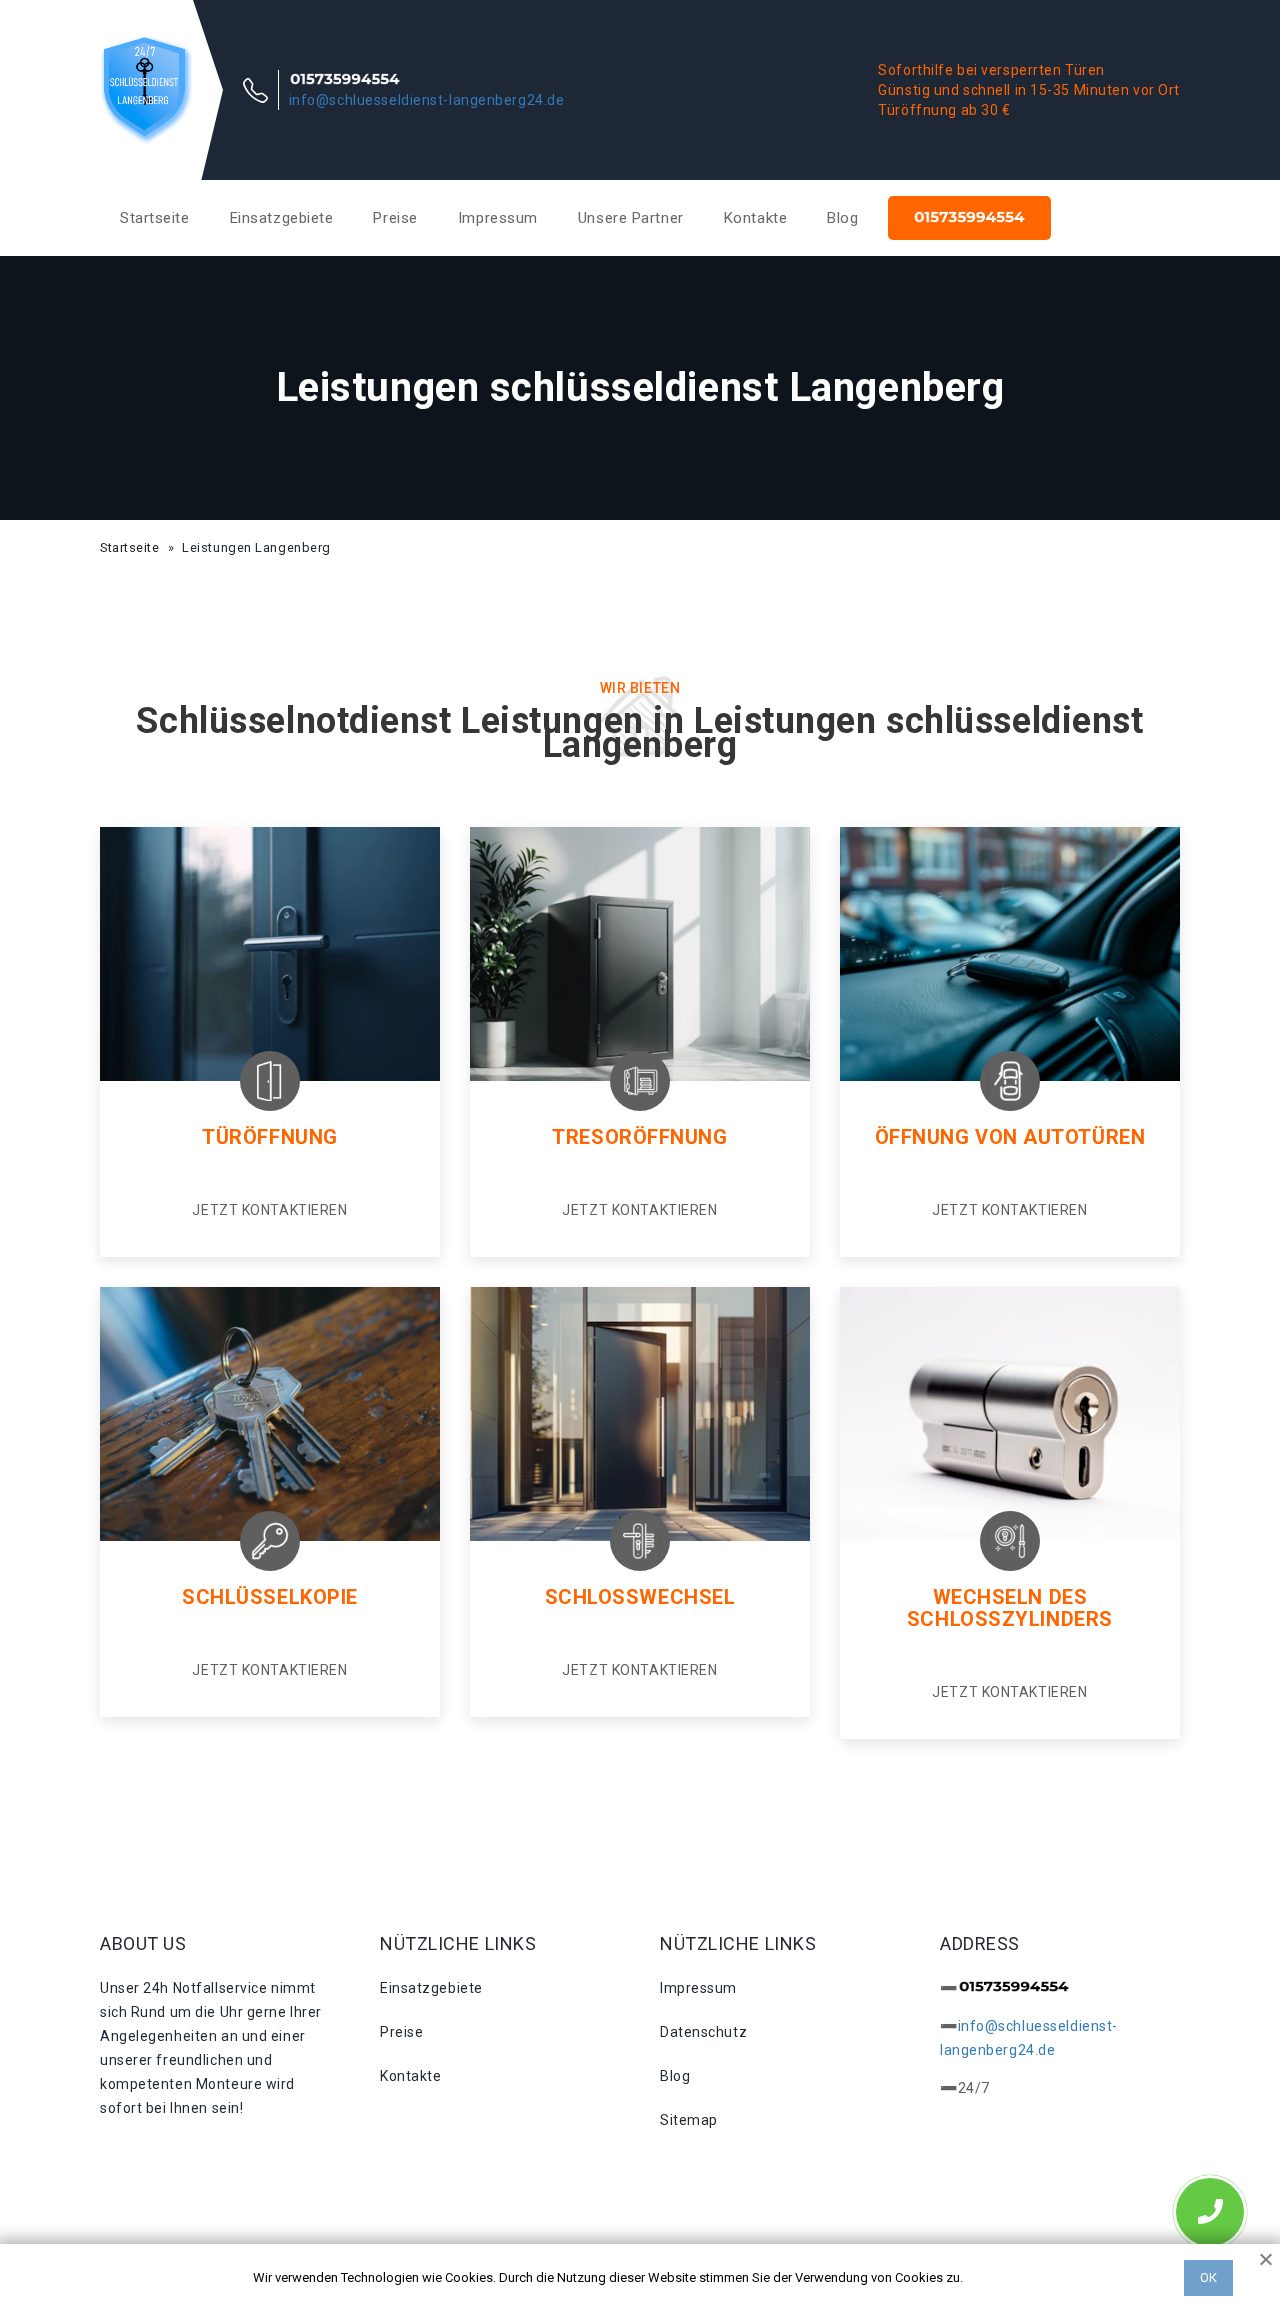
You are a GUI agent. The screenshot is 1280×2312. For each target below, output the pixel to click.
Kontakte (755, 218)
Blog (842, 218)
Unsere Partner (631, 218)
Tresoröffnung (639, 1137)
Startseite (155, 218)
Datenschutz (703, 2032)
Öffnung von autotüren (1010, 1137)
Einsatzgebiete (282, 218)
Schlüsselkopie (270, 1597)
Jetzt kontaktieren (269, 1210)
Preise (395, 218)
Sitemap (689, 2120)
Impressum (498, 218)
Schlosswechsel (640, 1597)
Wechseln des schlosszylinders (1010, 1608)
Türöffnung (270, 1137)
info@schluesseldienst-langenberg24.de (427, 100)
